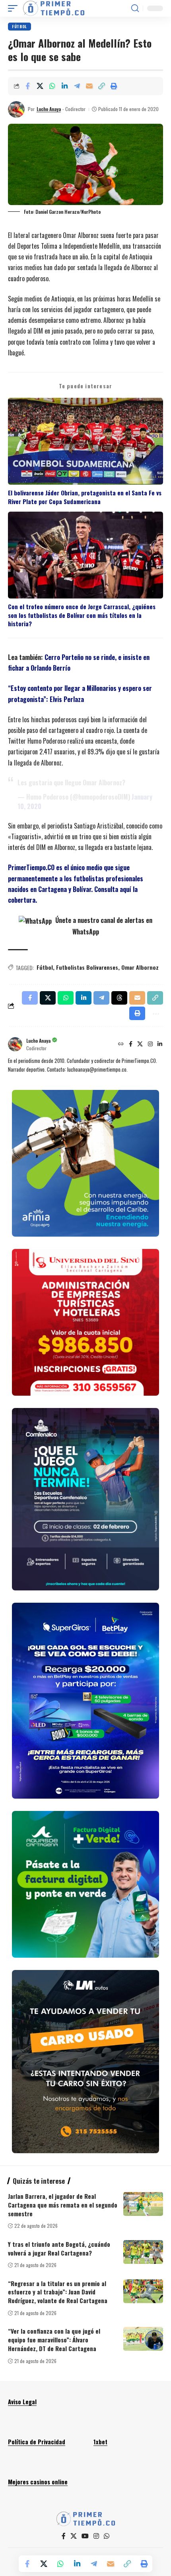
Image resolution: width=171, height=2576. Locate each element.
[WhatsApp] (107, 2536)
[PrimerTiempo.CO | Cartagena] (54, 8)
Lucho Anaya (49, 109)
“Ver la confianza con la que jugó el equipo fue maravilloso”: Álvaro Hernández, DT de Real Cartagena (54, 2340)
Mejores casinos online (38, 2482)
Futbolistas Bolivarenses (87, 967)
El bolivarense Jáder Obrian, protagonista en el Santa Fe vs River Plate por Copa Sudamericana (85, 497)
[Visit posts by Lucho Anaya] (16, 109)
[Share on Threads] (119, 998)
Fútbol (19, 26)
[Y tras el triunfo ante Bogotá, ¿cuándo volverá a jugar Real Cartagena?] (143, 2252)
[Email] (89, 86)
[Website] (121, 1044)
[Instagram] (150, 1044)
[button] (15, 8)
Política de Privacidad (37, 2442)
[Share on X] (40, 86)
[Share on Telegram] (77, 86)
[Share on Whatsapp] (52, 86)
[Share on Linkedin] (64, 86)
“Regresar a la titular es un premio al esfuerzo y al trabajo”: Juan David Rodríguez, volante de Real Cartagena (58, 2292)
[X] (140, 1044)
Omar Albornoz (140, 967)
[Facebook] (131, 1044)
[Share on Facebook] (27, 86)
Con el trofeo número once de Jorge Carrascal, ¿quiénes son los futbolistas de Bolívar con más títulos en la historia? (82, 615)
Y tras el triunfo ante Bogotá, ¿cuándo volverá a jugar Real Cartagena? (59, 2248)
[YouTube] (85, 2536)
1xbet (100, 2442)
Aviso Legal (22, 2401)
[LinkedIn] (160, 1044)
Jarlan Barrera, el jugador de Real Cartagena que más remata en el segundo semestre (63, 2205)
